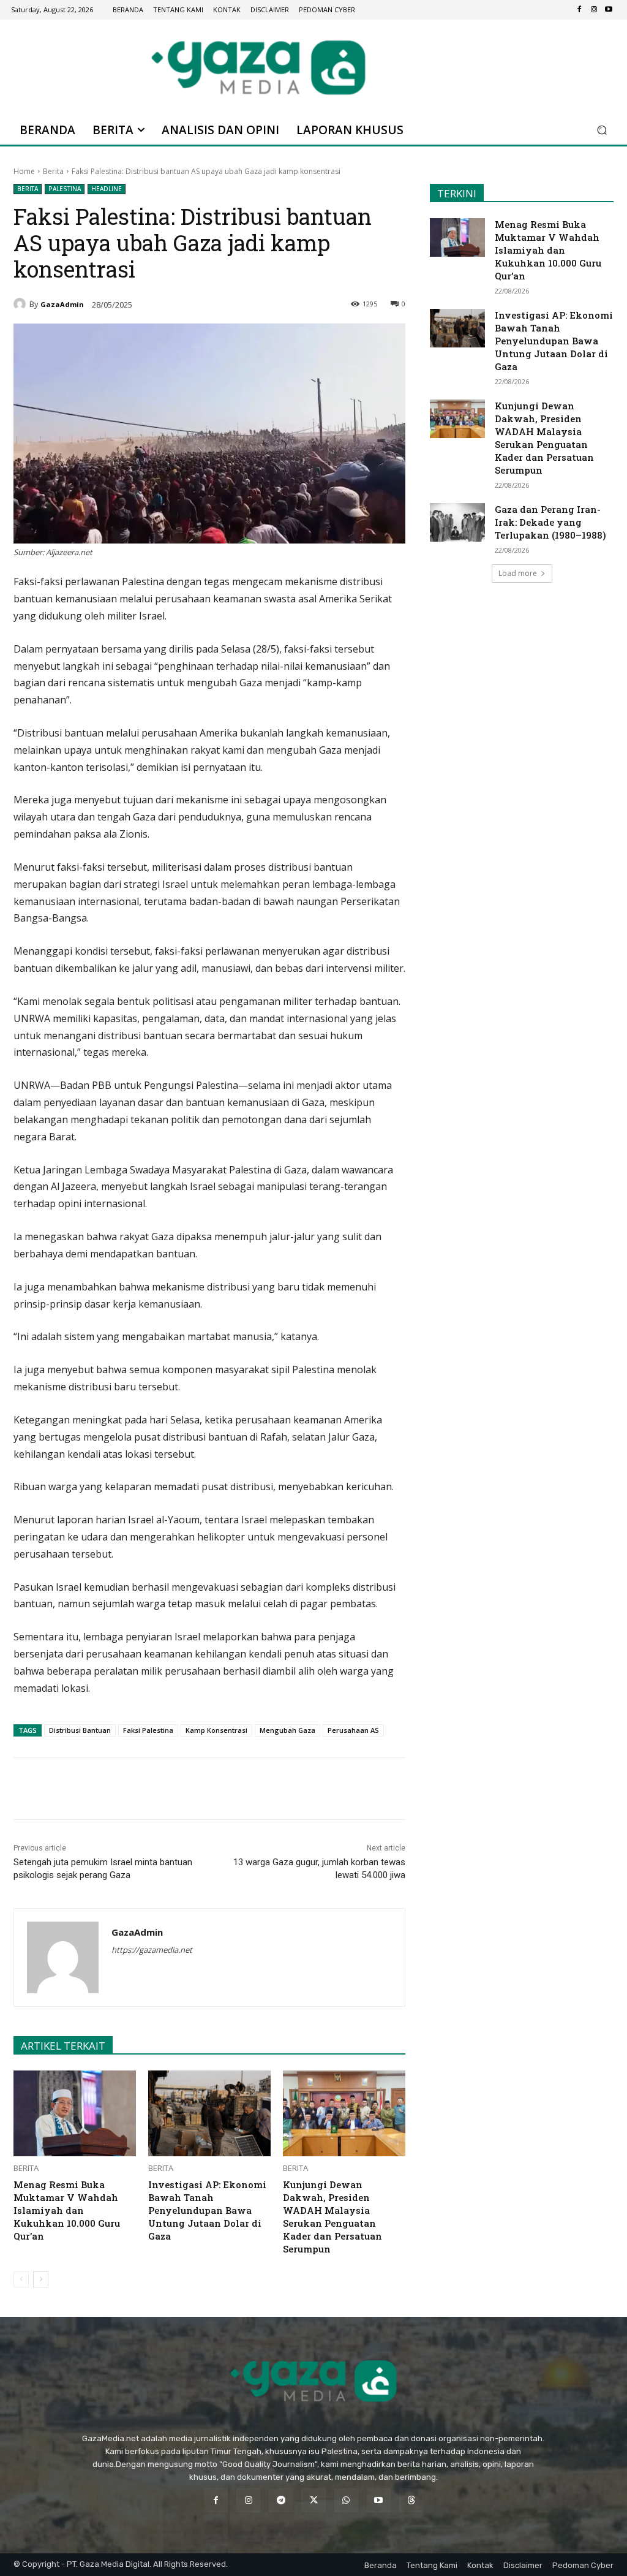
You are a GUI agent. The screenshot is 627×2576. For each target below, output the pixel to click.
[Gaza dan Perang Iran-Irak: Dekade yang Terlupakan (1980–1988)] (457, 522)
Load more (518, 573)
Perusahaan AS (353, 1730)
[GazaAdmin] (21, 304)
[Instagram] (594, 10)
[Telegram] (184, 1789)
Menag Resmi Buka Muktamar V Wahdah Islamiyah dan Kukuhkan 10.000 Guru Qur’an (67, 2210)
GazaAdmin (62, 304)
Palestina (65, 189)
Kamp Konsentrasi (216, 1730)
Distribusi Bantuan (80, 1730)
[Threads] (411, 2500)
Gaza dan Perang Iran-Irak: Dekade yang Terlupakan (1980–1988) (550, 522)
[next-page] (41, 2279)
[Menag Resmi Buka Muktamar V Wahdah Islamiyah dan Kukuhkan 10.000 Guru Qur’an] (75, 2113)
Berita (53, 171)
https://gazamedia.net (152, 1950)
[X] (128, 1789)
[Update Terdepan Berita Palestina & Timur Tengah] (258, 67)
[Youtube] (609, 10)
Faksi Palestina (148, 1730)
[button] (602, 130)
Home (24, 171)
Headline (107, 189)
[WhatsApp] (156, 1789)
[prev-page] (21, 2279)
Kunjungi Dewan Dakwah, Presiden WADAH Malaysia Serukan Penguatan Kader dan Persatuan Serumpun (332, 2217)
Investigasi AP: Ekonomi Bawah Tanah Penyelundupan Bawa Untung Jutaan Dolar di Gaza (207, 2210)
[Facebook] (579, 10)
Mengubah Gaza (287, 1730)
